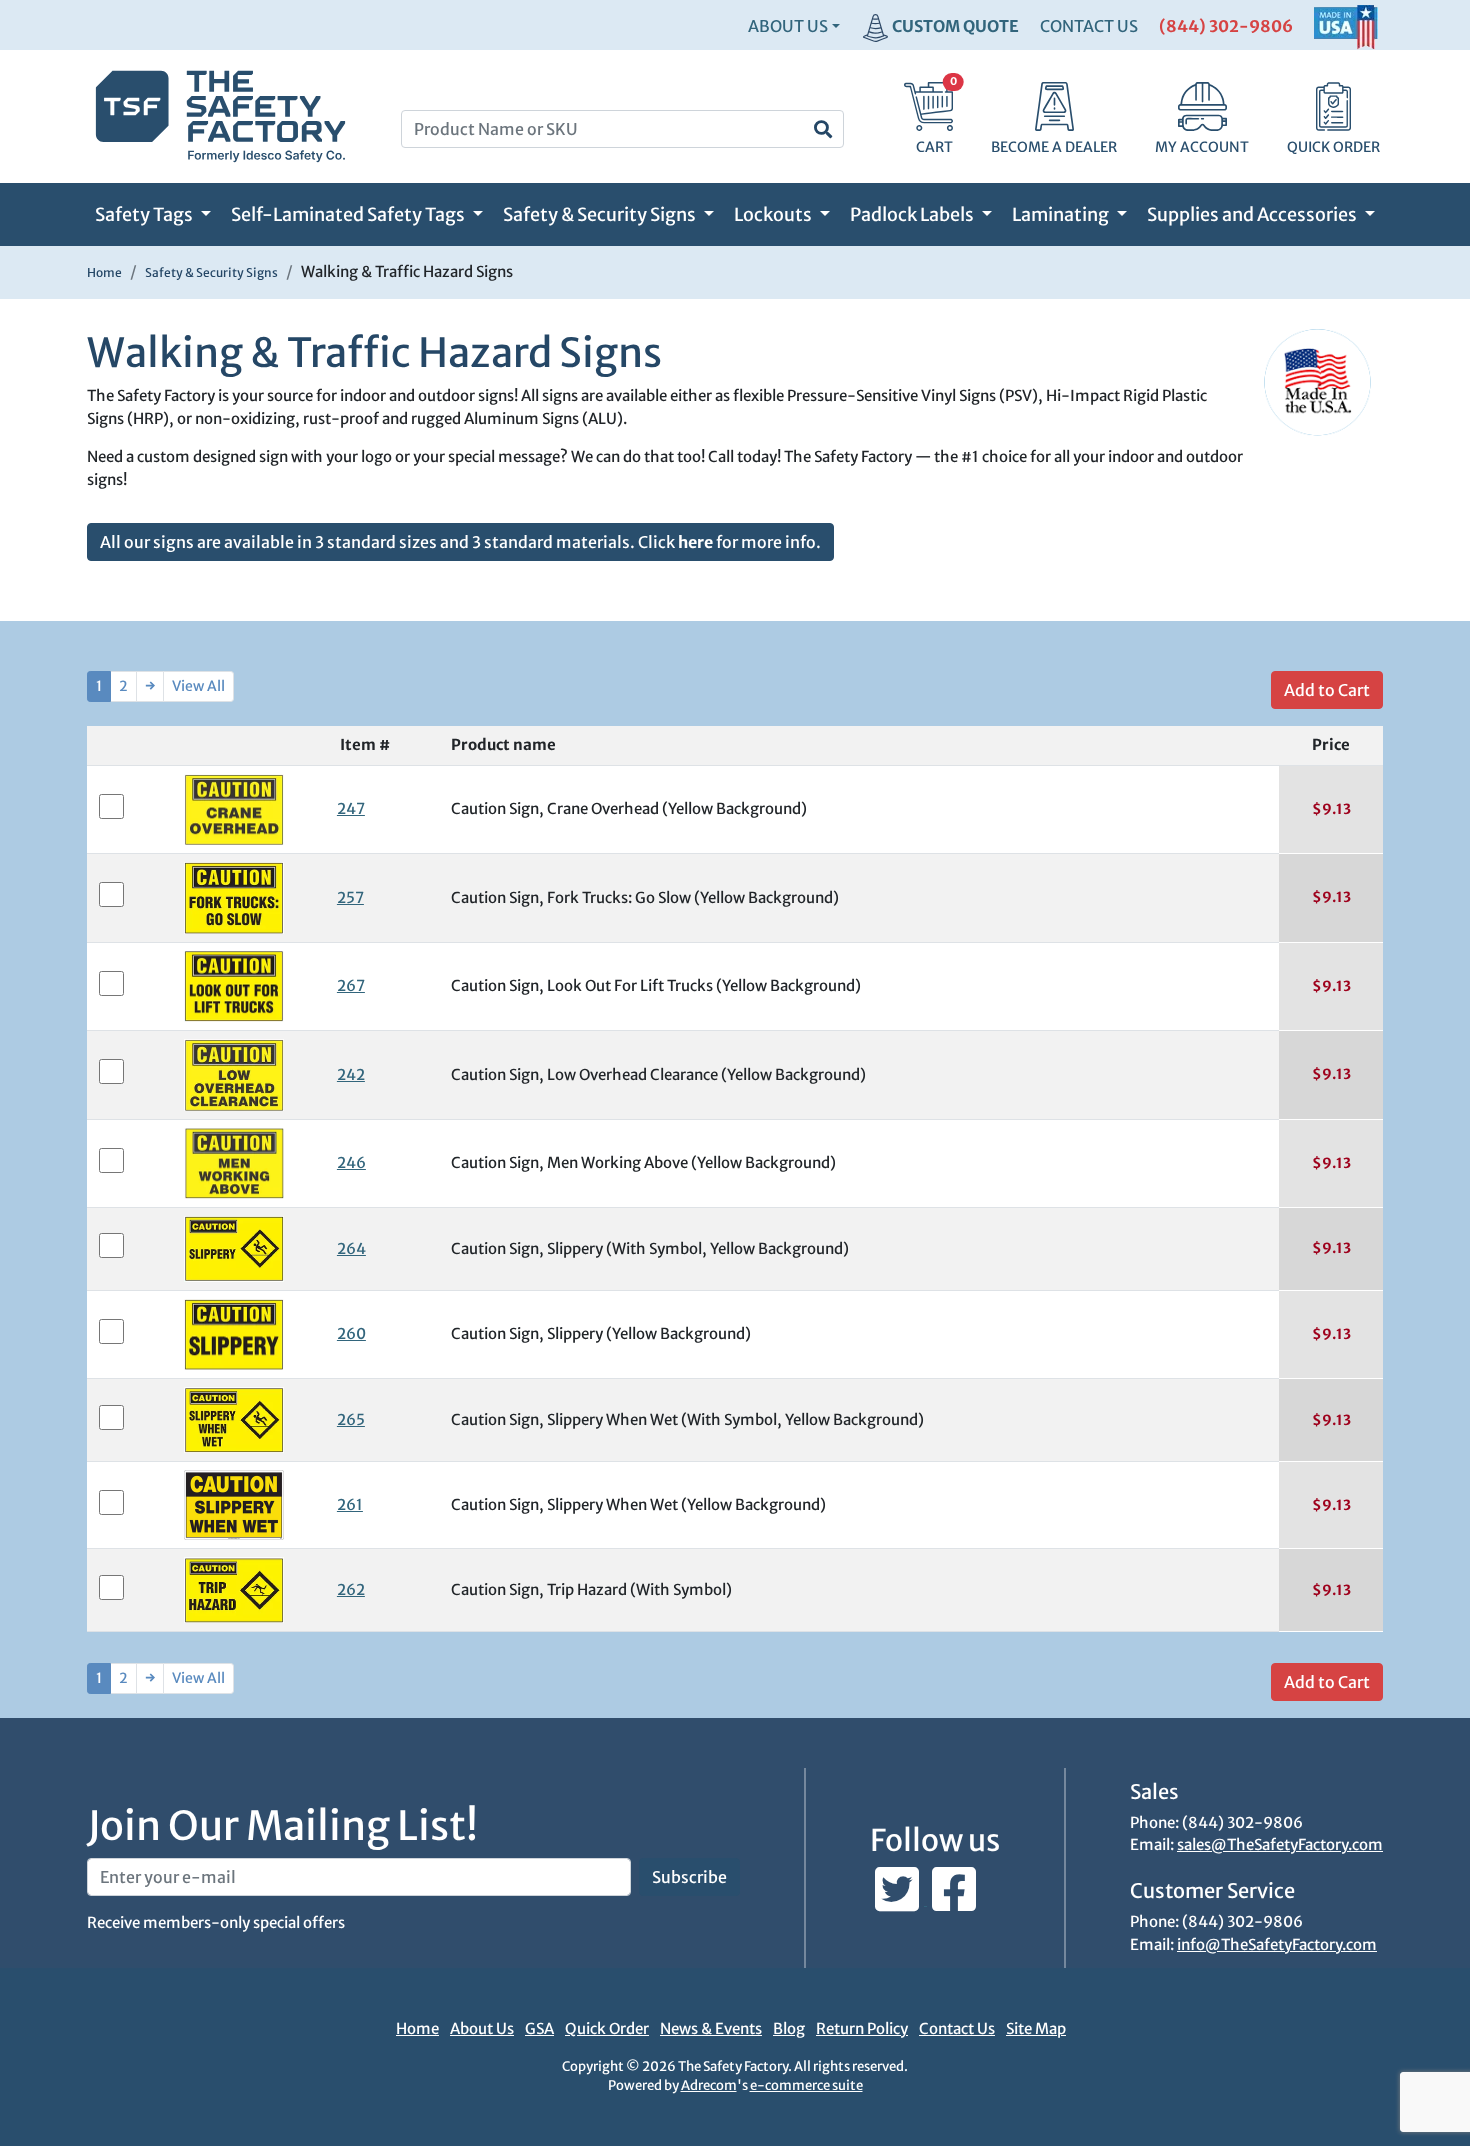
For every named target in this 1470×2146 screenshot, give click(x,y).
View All (198, 686)
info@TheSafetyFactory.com (1277, 1944)
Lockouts (774, 214)
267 (351, 985)
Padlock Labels (913, 214)
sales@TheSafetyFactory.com (1280, 1844)
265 (351, 1419)
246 (351, 1162)
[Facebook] (954, 1899)
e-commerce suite (806, 2085)
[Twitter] (898, 1899)
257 (350, 897)
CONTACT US (1089, 26)
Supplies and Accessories (1253, 214)
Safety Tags (145, 214)
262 (351, 1589)
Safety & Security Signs (601, 214)
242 (351, 1074)
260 (351, 1333)
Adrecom (709, 2085)
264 (351, 1248)
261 (350, 1504)
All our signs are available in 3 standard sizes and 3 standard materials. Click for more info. (460, 542)
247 (351, 808)
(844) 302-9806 (1226, 26)
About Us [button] (788, 26)
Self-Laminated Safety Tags (349, 214)
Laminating (1062, 214)
